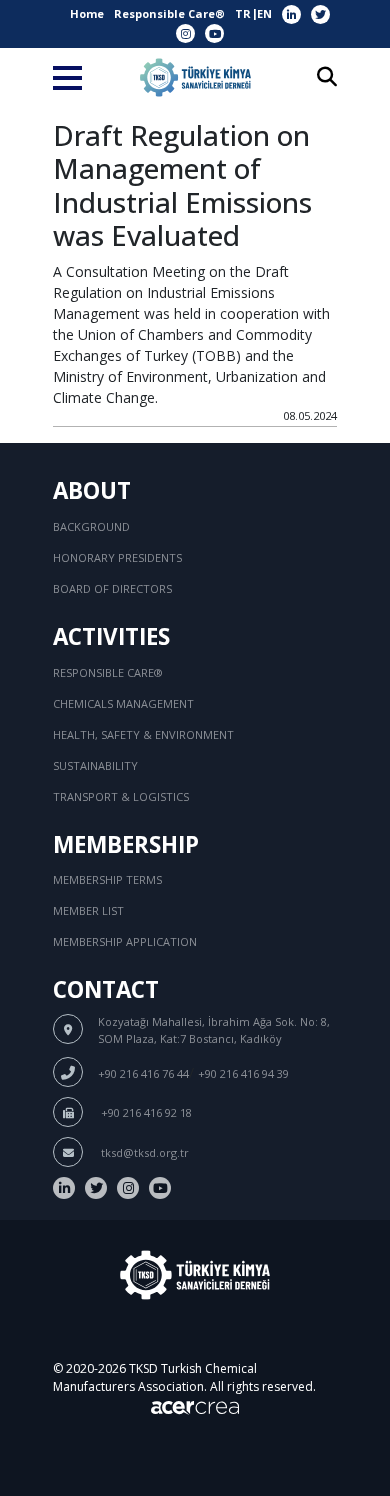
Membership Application (125, 941)
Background (91, 526)
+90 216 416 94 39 (243, 1073)
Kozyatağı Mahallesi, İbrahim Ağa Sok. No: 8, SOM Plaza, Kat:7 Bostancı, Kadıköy (214, 1030)
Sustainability (95, 765)
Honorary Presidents (117, 557)
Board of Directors (112, 588)
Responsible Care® (169, 13)
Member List (88, 910)
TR (243, 13)
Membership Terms (107, 879)
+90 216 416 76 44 (143, 1073)
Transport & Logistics (121, 796)
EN (264, 13)
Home (87, 13)
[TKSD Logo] (195, 77)
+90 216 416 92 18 (145, 1112)
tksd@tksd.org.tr (143, 1152)
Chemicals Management (123, 703)
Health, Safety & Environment (143, 734)
